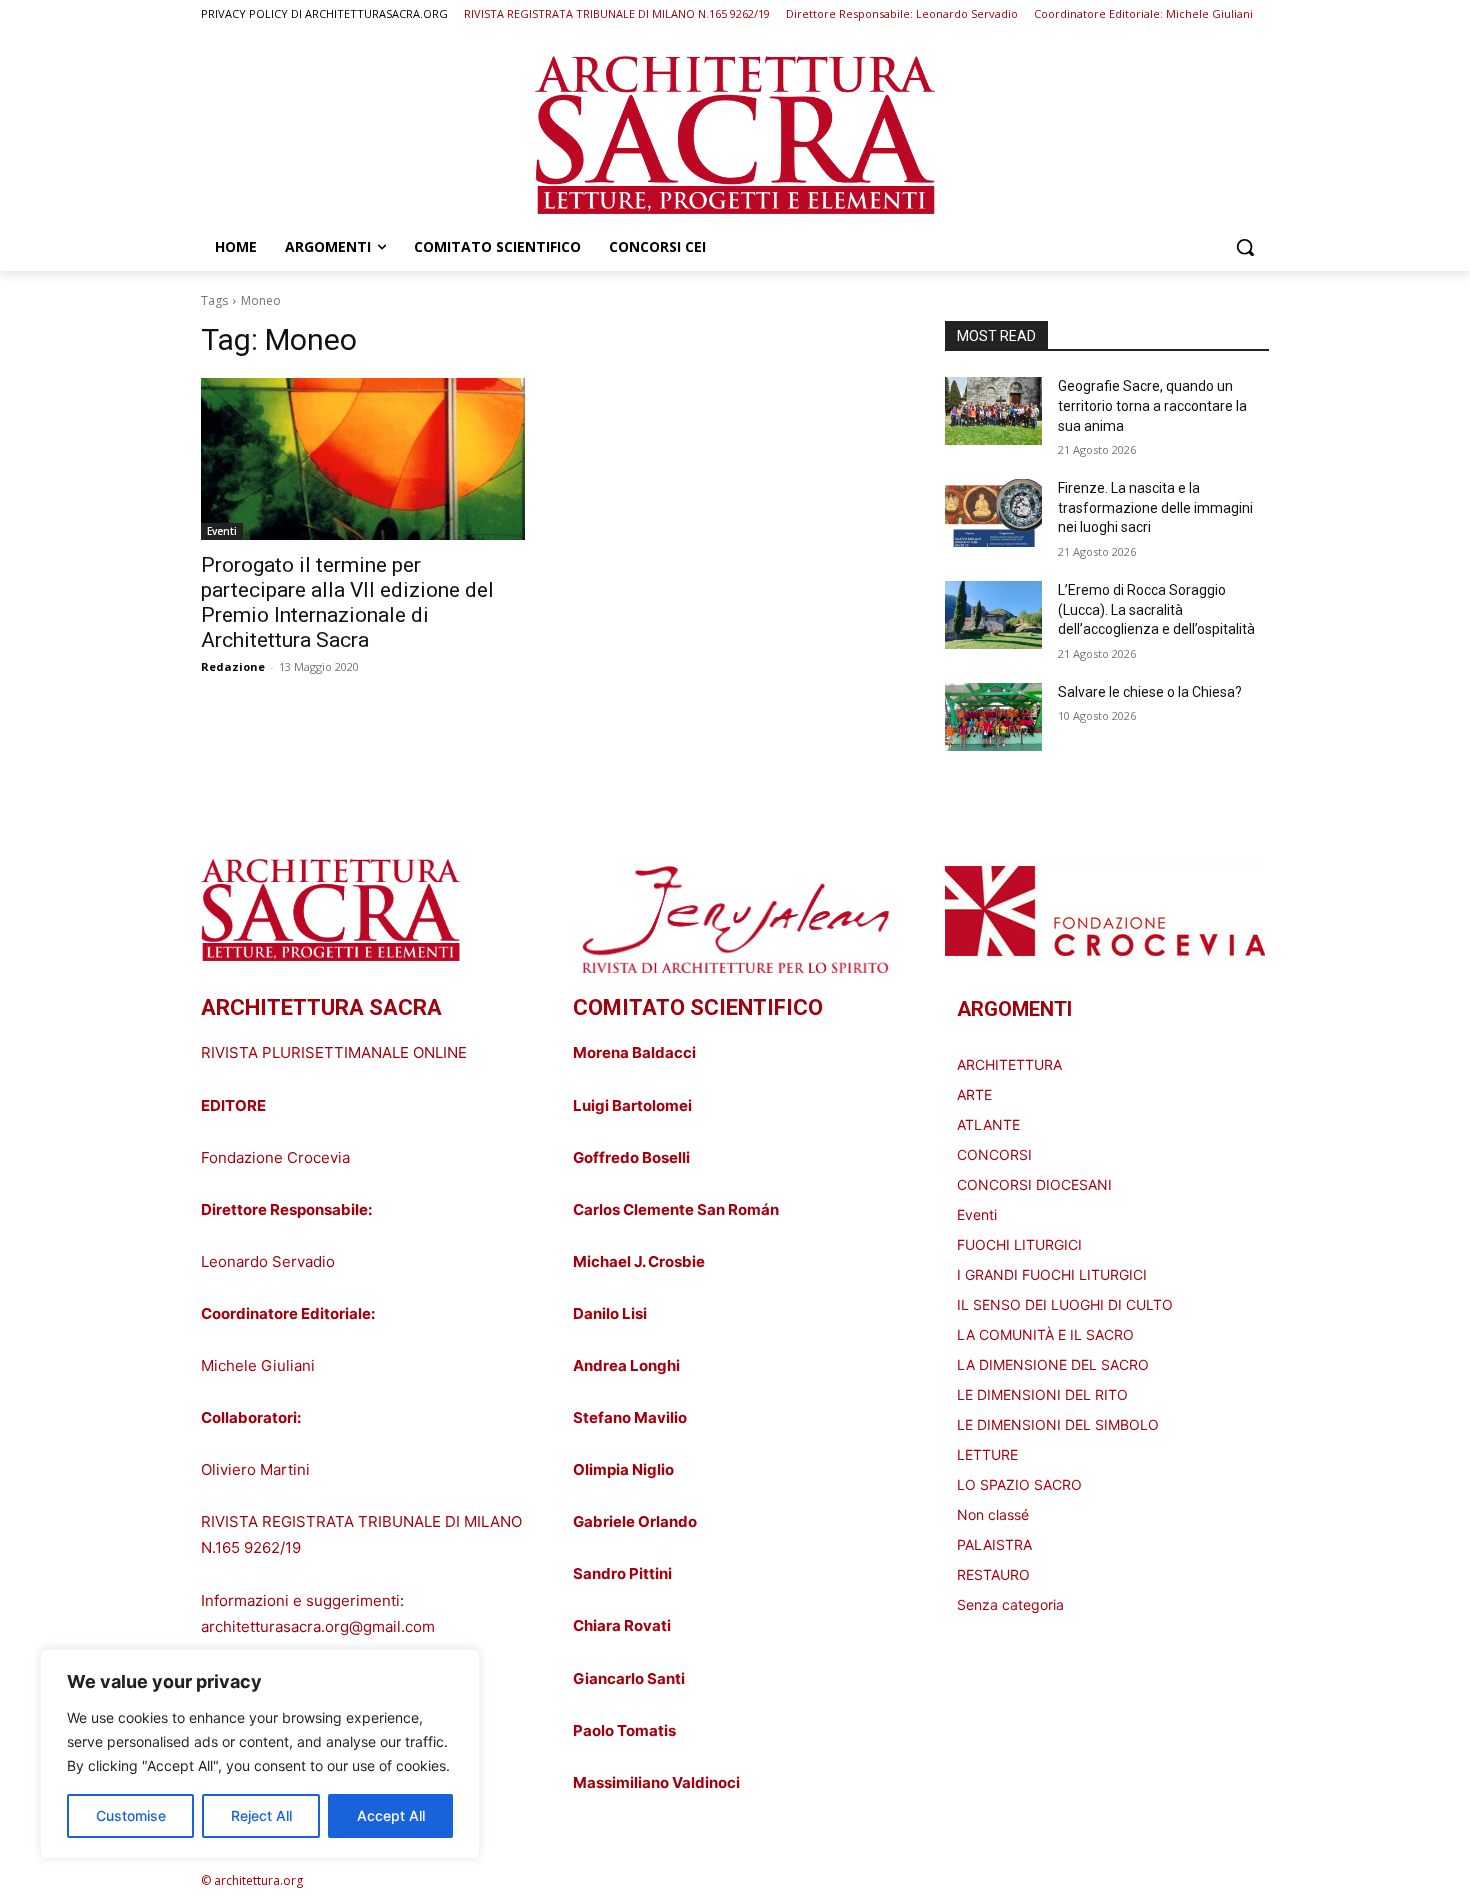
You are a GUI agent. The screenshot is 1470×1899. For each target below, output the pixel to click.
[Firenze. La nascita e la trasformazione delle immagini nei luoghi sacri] (993, 513)
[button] (1245, 247)
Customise (131, 1815)
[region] (260, 1754)
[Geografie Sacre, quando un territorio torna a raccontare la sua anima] (993, 411)
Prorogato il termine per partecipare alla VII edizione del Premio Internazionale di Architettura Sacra (347, 602)
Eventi (222, 531)
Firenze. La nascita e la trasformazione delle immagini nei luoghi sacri (1155, 507)
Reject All (261, 1815)
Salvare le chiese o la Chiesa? (1150, 692)
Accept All (391, 1815)
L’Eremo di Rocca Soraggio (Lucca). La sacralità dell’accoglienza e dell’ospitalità (1156, 609)
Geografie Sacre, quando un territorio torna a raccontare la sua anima (1152, 405)
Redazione (233, 666)
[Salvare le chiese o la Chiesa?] (993, 717)
